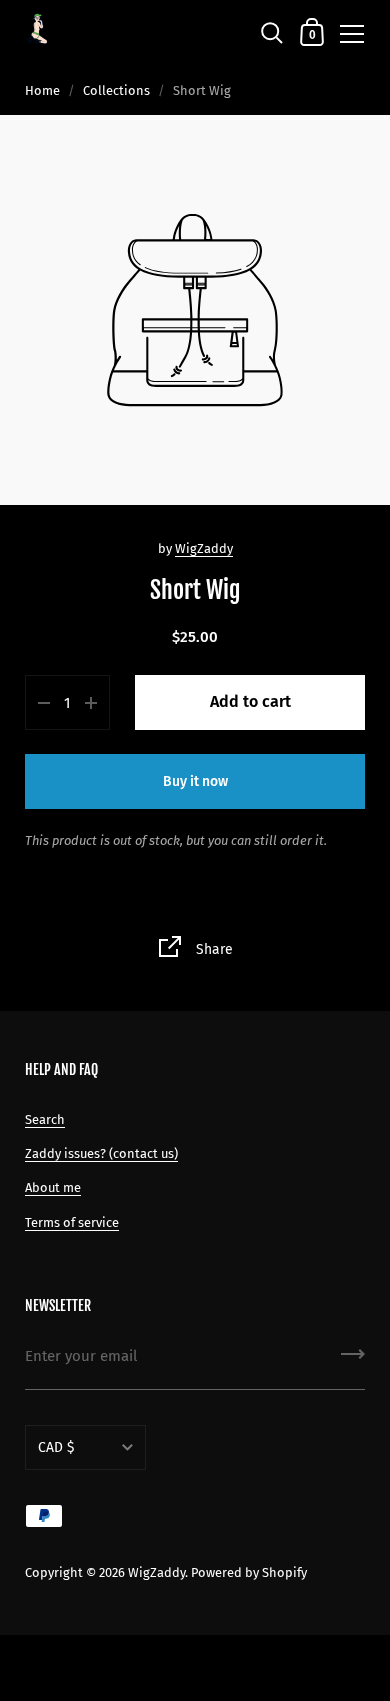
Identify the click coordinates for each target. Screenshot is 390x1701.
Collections (116, 90)
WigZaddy (204, 548)
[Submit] (353, 1361)
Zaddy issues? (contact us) (101, 1153)
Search (45, 1119)
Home (42, 90)
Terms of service (72, 1222)
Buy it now (195, 781)
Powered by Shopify (249, 1572)
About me (53, 1187)
